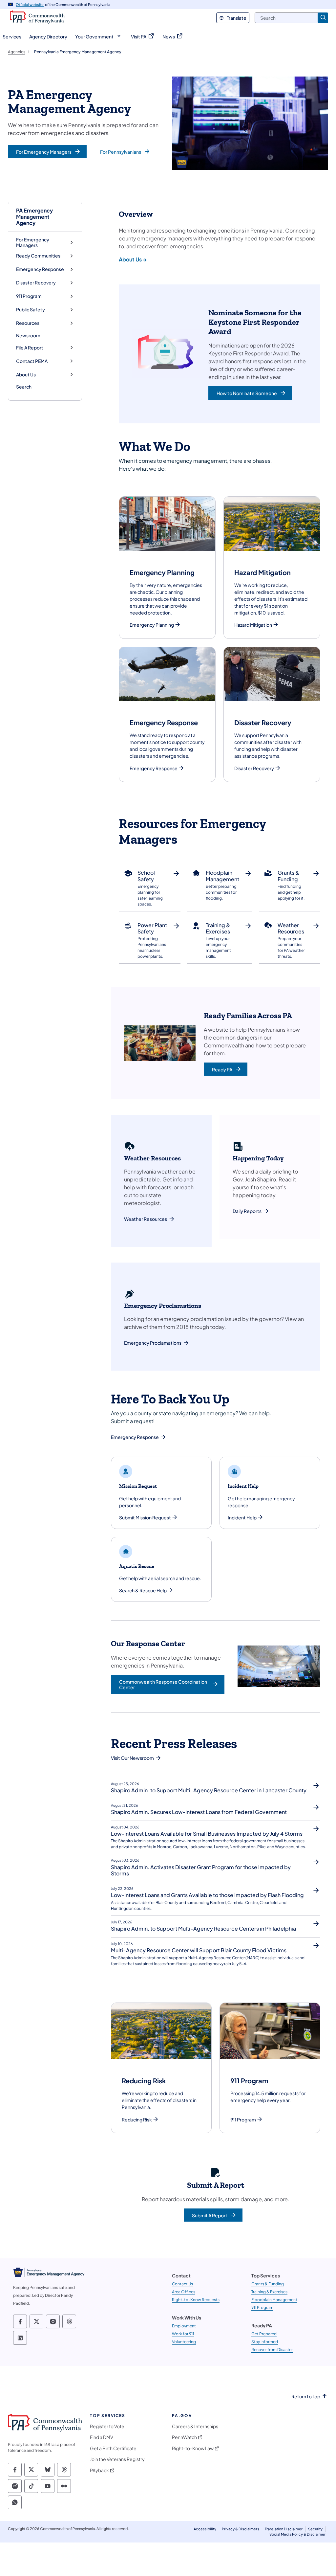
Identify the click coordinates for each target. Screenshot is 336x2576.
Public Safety (31, 310)
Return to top (306, 2397)
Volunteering (184, 2342)
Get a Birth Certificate (113, 2448)
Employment (184, 2326)
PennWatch (184, 2437)
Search (24, 387)
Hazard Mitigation (253, 625)
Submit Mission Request (145, 1518)
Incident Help (242, 1518)
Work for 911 (183, 2334)
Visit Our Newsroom (132, 1758)
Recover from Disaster (272, 2350)
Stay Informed (265, 2342)
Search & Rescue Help (143, 1590)
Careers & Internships (195, 2426)
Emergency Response (40, 269)
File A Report (30, 348)
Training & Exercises (269, 2292)
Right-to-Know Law (193, 2448)
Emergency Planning (152, 625)
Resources (28, 323)
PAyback (99, 2470)
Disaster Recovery (36, 283)
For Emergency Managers (33, 243)
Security (315, 2529)
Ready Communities (38, 256)
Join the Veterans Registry (117, 2459)
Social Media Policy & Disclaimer (297, 2534)
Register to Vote (107, 2426)
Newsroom (28, 335)
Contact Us (182, 2284)
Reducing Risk (137, 2120)
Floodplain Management (274, 2300)
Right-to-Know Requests (196, 2300)
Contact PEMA (32, 361)
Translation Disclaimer (284, 2529)
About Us (26, 375)
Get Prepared (264, 2334)
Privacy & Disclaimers (241, 2529)
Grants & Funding (268, 2284)
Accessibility (205, 2529)
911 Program (29, 296)
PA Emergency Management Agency (34, 217)
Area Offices (184, 2292)
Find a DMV (102, 2437)
